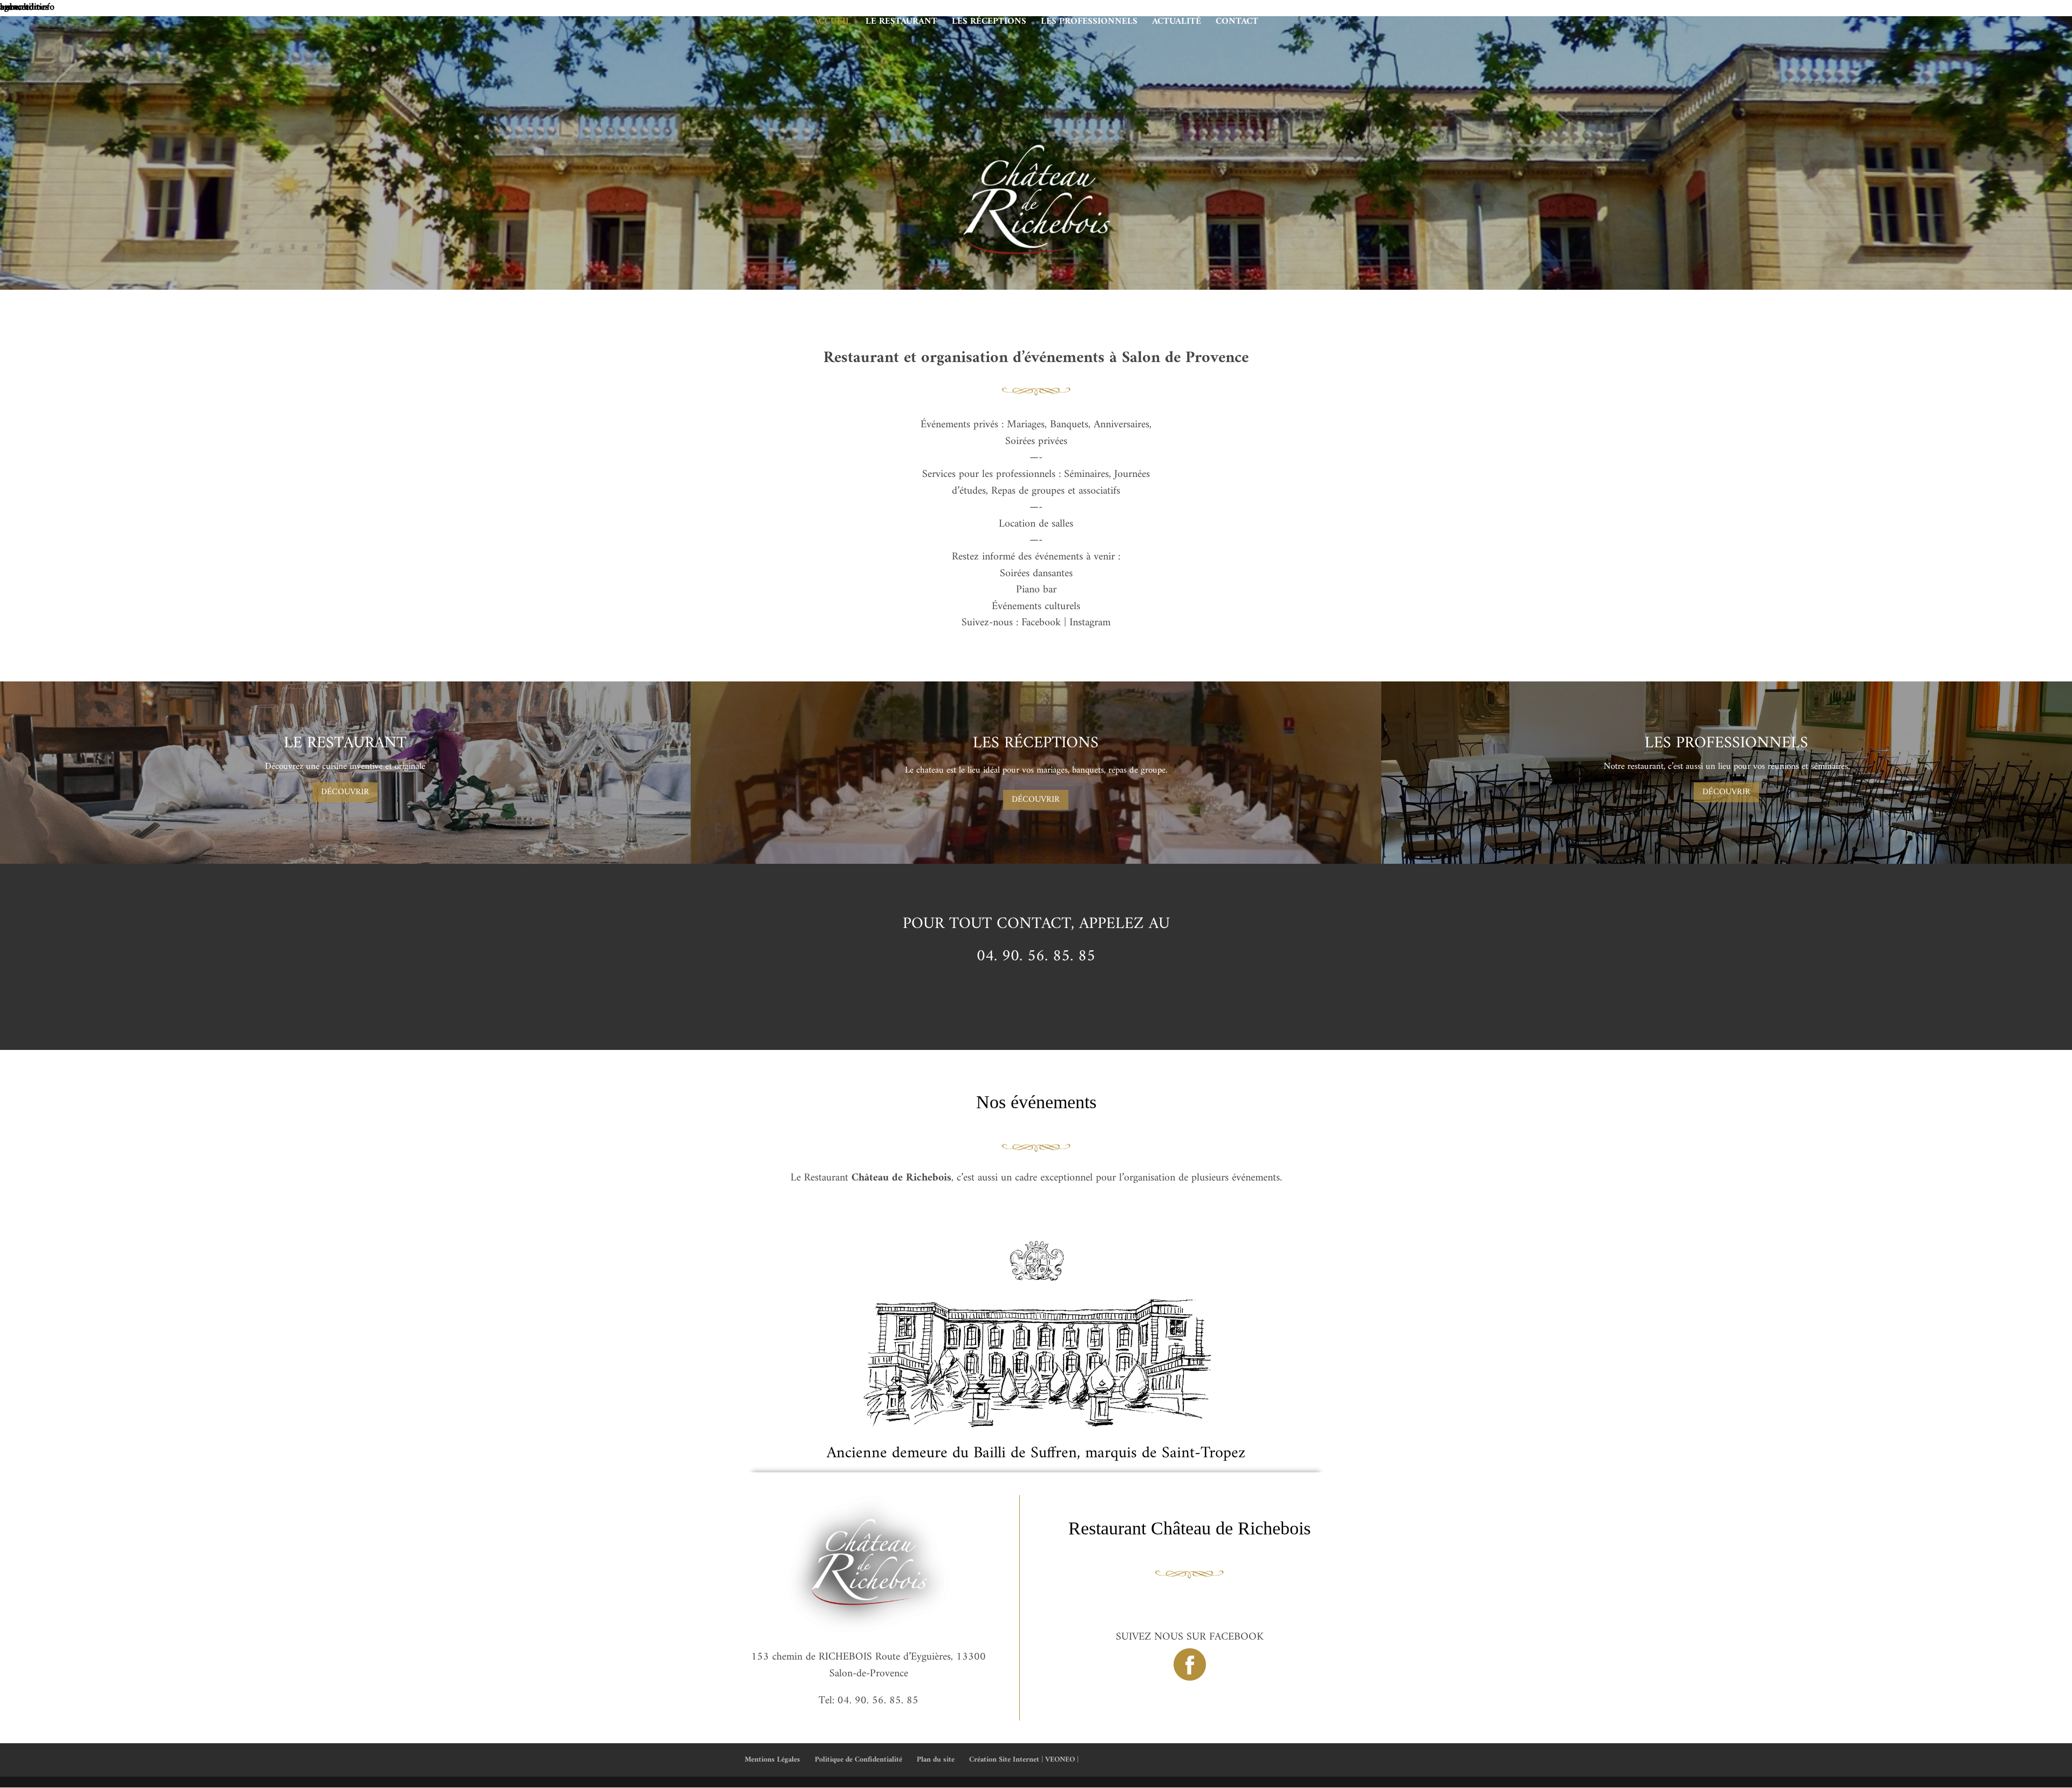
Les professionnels (1089, 24)
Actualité (1177, 24)
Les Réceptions (989, 24)
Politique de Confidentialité (858, 1760)
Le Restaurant (901, 24)
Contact (1237, 24)
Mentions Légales (772, 1760)
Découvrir (345, 792)
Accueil (832, 24)
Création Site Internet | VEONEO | (1024, 1760)
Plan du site (936, 1760)
